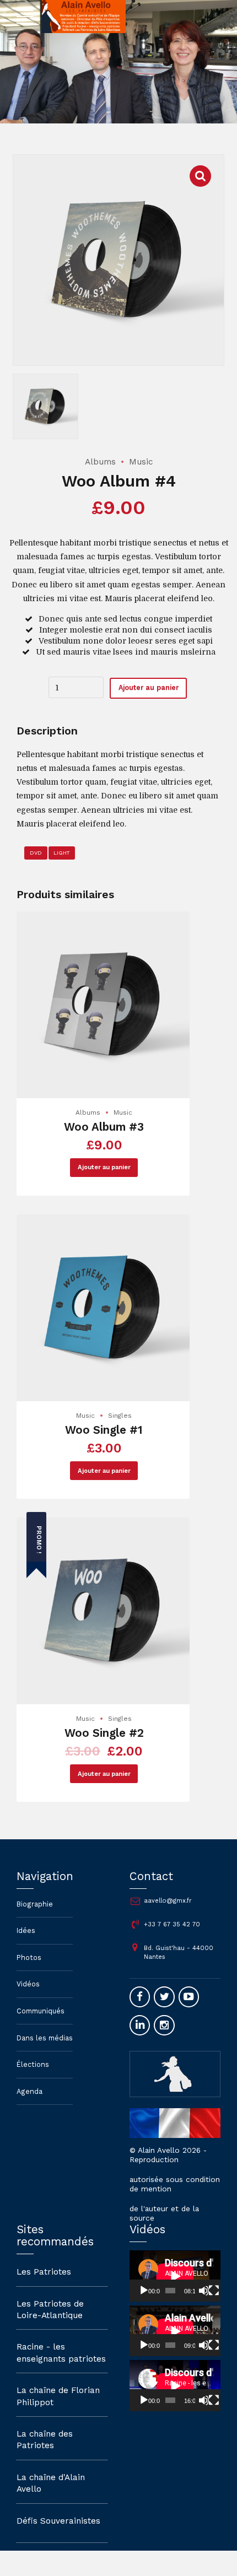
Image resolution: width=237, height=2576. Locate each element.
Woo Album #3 (104, 1127)
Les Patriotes (44, 2272)
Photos (29, 1957)
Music (141, 462)
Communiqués (41, 2011)
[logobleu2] (175, 2074)
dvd (36, 853)
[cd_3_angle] (104, 1005)
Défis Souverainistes (58, 2521)
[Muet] (204, 2291)
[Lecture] (144, 2291)
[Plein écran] (214, 2291)
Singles (120, 1416)
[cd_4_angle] (104, 1308)
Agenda (29, 2091)
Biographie (35, 1904)
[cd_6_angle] (104, 1611)
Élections (33, 2064)
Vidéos (28, 1984)
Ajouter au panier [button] (104, 1167)
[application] (175, 2276)
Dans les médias (45, 2038)
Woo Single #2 (104, 1733)
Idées (26, 1930)
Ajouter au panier (149, 687)
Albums (100, 462)
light (61, 853)
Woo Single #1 (104, 1430)
